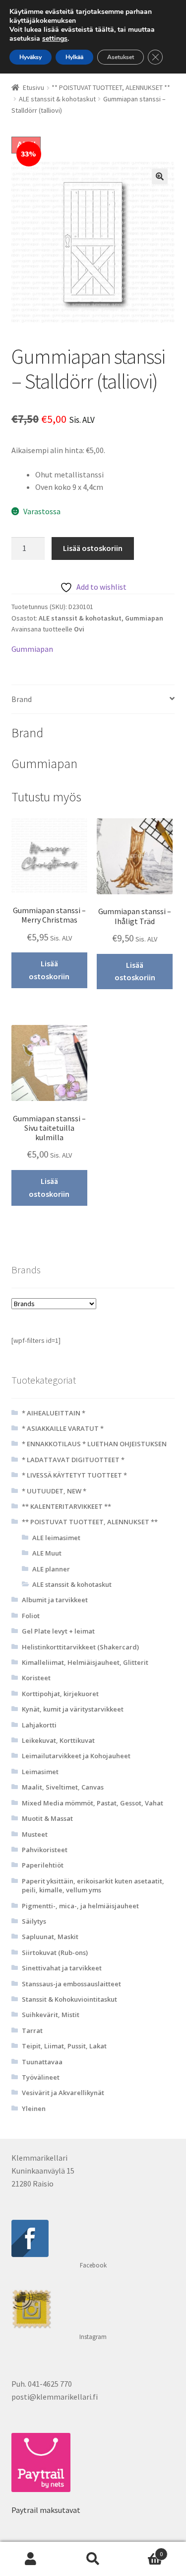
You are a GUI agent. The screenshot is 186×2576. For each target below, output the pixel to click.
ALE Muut (47, 1553)
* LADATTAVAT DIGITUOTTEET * (73, 1460)
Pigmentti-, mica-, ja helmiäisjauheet (80, 1906)
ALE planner (51, 1569)
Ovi (79, 629)
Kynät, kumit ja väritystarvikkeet (73, 1709)
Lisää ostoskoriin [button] (49, 970)
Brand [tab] (22, 699)
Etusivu (33, 87)
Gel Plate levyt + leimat (58, 1631)
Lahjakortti (39, 1725)
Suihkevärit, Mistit (51, 2015)
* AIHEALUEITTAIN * (54, 1413)
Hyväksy (31, 57)
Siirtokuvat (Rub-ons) (55, 1952)
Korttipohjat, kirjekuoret (60, 1694)
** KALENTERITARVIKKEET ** (66, 1506)
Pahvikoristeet (45, 1850)
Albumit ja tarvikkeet (55, 1600)
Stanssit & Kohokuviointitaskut (69, 1999)
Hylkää (74, 57)
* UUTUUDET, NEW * (54, 1491)
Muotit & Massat (47, 1818)
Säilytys (34, 1921)
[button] (160, 176)
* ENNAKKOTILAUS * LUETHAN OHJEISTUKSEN (94, 1444)
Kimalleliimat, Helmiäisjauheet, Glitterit (85, 1662)
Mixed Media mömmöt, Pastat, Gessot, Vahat (93, 1803)
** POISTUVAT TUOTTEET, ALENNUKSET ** (111, 87)
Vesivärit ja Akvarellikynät (63, 2093)
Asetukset (121, 57)
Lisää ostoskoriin (93, 548)
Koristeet (36, 1678)
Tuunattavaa (42, 2062)
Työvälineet (41, 2077)
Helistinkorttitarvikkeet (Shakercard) (80, 1647)
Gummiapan (144, 618)
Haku (93, 2559)
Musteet (35, 1834)
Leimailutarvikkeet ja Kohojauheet (76, 1756)
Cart (143, 2550)
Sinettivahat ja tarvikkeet (62, 1968)
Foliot (31, 1616)
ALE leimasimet (56, 1538)
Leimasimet (40, 1772)
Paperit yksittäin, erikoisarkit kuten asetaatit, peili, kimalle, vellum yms (93, 1885)
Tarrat (32, 2030)
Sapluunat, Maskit (50, 1937)
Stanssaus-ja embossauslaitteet (71, 1984)
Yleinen (34, 2108)
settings (55, 39)
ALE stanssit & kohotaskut (57, 99)
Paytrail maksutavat (46, 2510)
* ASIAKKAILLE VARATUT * (63, 1428)
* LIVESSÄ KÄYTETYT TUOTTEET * (74, 1475)
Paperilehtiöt (43, 1865)
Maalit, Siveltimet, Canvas (63, 1787)
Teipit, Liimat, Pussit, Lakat (64, 2046)
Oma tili (31, 2559)
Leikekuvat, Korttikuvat (58, 1740)
